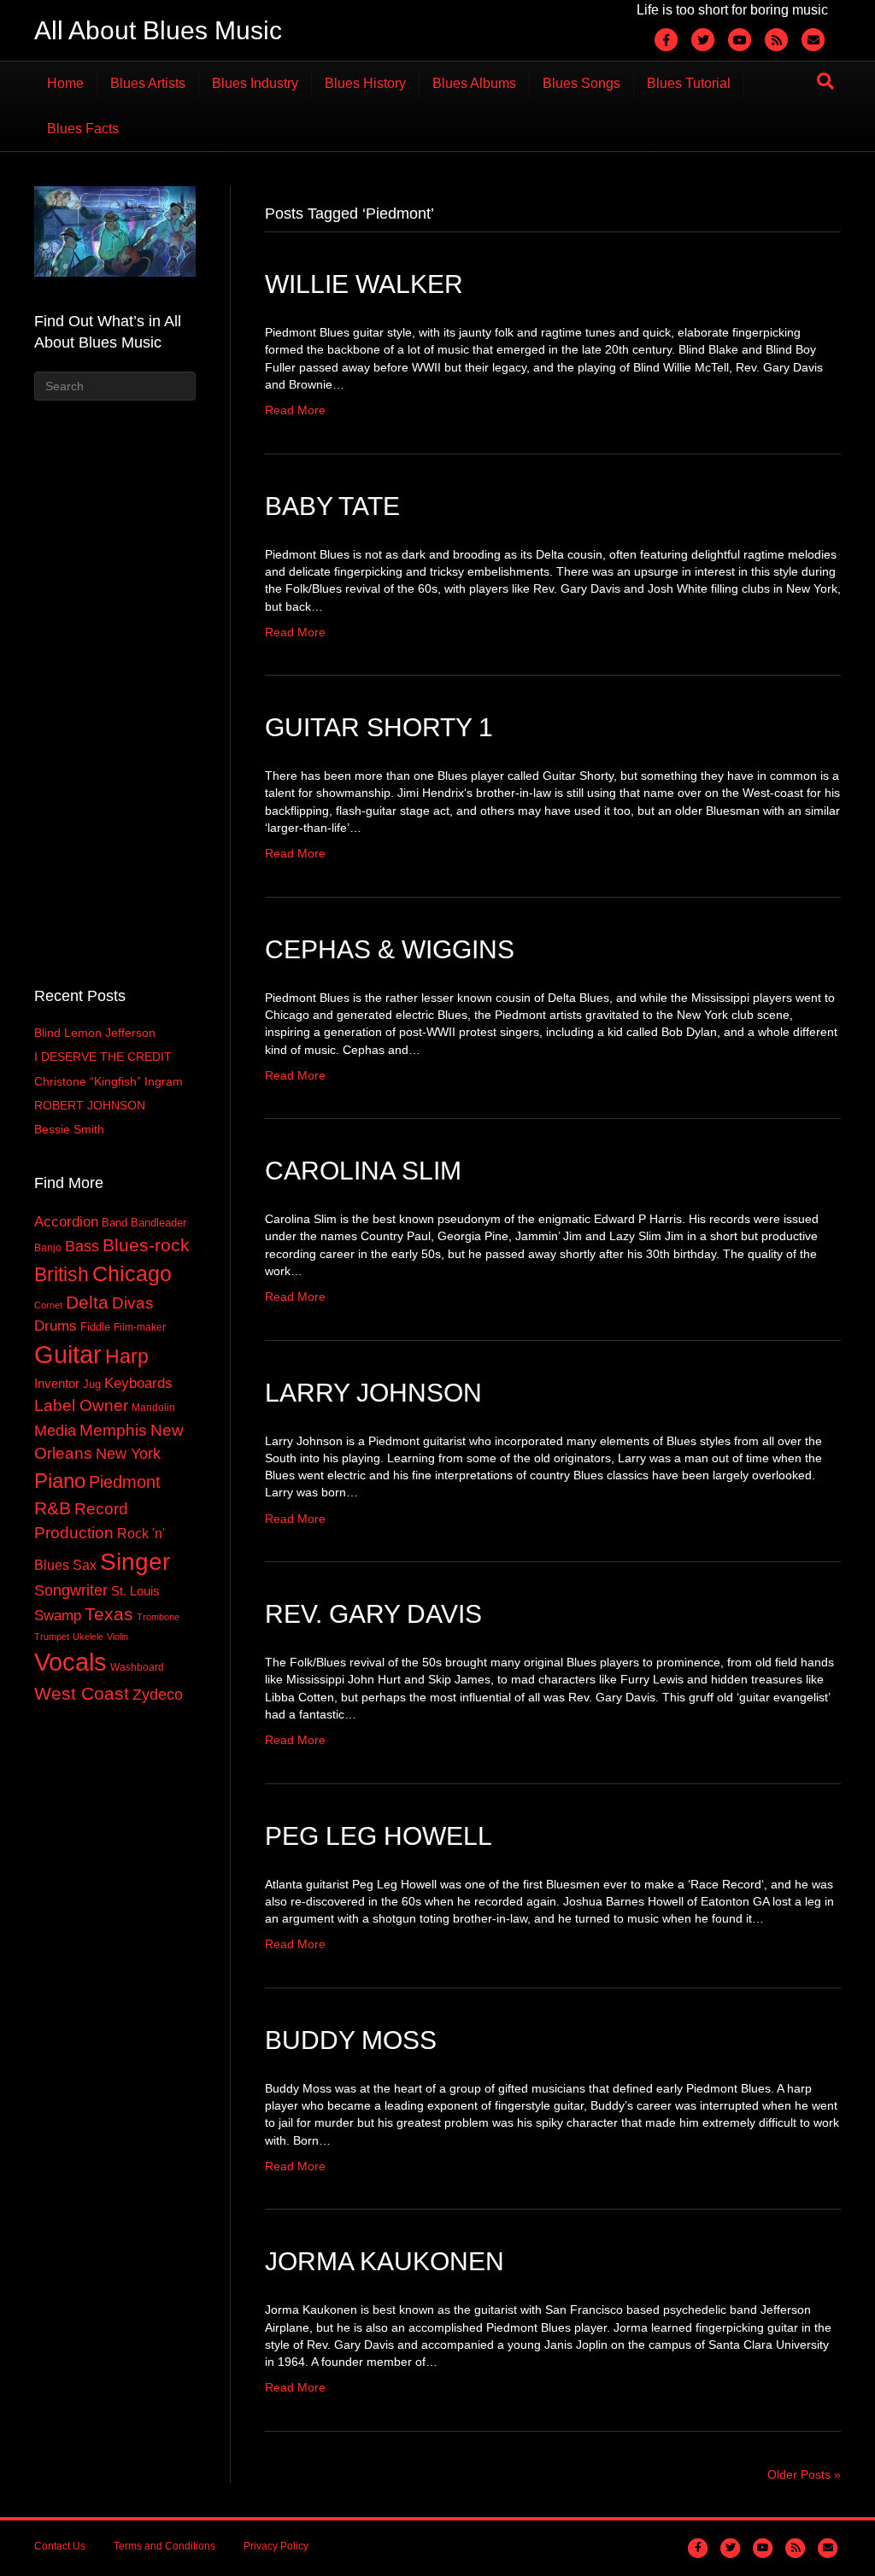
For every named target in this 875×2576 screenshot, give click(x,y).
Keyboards (138, 1383)
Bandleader (159, 1223)
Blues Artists (148, 83)
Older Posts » (804, 2474)
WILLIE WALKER (364, 284)
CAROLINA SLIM (363, 1171)
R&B (53, 1508)
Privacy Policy (276, 2546)
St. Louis (135, 1591)
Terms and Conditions (164, 2546)
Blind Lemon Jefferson (95, 1033)
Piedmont (125, 1482)
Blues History (365, 83)
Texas (109, 1614)
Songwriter (71, 1590)
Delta (87, 1303)
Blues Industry (255, 83)
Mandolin (153, 1408)
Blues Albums (474, 83)
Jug (92, 1384)
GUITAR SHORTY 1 (379, 727)
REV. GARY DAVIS (373, 1614)
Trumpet (52, 1636)
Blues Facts (83, 129)
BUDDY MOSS (351, 2040)
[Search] (825, 81)
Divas (133, 1303)
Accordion (66, 1221)
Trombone (158, 1617)
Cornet (48, 1305)
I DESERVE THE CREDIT (103, 1057)
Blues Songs (581, 83)
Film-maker (140, 1327)
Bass (82, 1246)
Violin (117, 1636)
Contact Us (60, 2546)
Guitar (68, 1354)
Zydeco (158, 1695)
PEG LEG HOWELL (379, 1836)
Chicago (132, 1273)
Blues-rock (146, 1245)
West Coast (82, 1693)
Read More (295, 410)
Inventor (57, 1384)
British (62, 1274)
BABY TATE (332, 506)
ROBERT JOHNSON (90, 1105)
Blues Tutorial (689, 83)
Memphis (113, 1430)
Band (115, 1223)
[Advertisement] (115, 691)
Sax (85, 1565)
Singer (135, 1562)
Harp (127, 1356)
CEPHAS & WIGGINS (390, 949)
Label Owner (81, 1405)
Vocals (70, 1662)
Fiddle (95, 1327)
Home (65, 83)
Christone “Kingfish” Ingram (109, 1081)
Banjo (48, 1248)
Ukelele (88, 1636)
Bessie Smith (69, 1129)
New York (128, 1453)
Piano (60, 1481)
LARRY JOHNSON (373, 1393)
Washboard (137, 1667)
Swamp (58, 1615)
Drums (56, 1326)
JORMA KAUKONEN (385, 2261)
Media (55, 1431)
